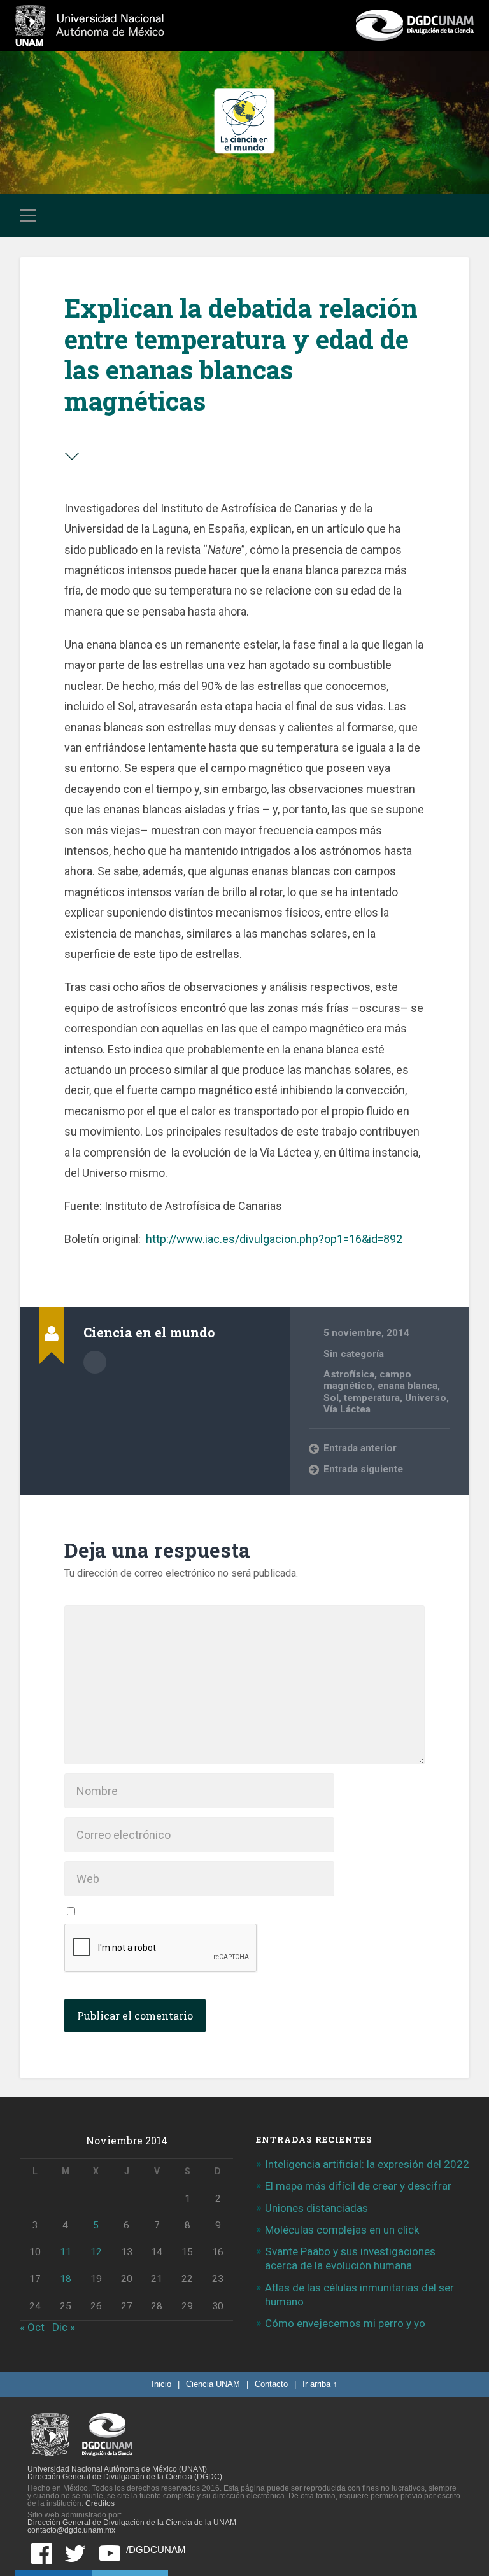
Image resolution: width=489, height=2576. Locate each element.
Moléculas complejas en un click (342, 2230)
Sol (331, 1398)
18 (66, 2279)
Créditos (100, 2503)
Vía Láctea (347, 1409)
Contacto (271, 2384)
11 (66, 2252)
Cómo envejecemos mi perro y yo (345, 2323)
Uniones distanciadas (316, 2208)
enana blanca (407, 1386)
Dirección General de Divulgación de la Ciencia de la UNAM (132, 2523)
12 (96, 2252)
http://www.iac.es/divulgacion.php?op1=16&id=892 (274, 1239)
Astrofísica (349, 1374)
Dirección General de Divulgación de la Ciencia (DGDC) (125, 2477)
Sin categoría (354, 1354)
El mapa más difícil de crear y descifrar (358, 2186)
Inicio (161, 2384)
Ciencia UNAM (213, 2384)
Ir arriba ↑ (320, 2384)
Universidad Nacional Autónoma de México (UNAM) (117, 2469)
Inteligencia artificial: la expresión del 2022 (367, 2164)
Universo (426, 1398)
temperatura (372, 1398)
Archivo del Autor (95, 1362)
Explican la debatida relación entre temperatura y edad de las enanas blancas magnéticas (241, 354)
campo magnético (367, 1380)
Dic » (64, 2327)
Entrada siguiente (363, 1469)
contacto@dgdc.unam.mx (71, 2530)
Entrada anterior (360, 1448)
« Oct (32, 2327)
